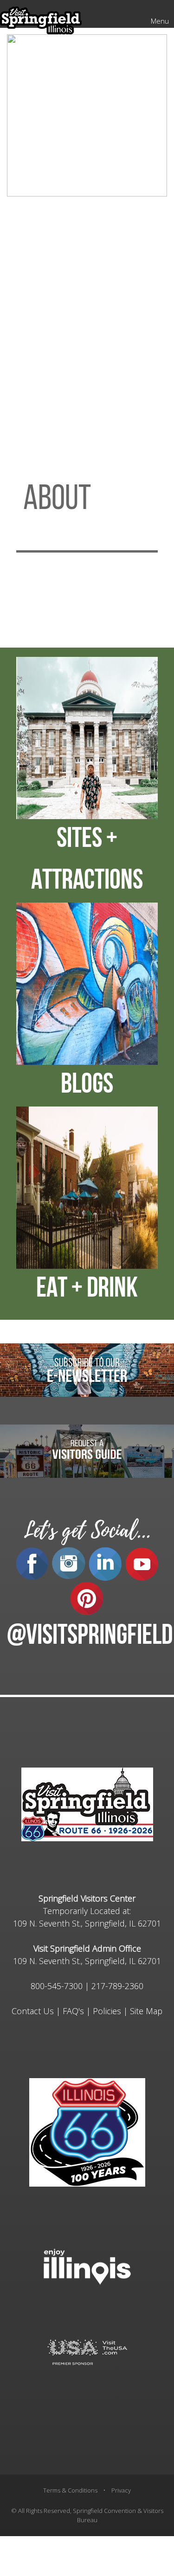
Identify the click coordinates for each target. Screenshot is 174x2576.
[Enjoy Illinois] (87, 2266)
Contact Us (33, 2011)
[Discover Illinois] (87, 2351)
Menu (160, 21)
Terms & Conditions (70, 2490)
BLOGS (87, 1086)
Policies (107, 2011)
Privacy (121, 2490)
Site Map (146, 2011)
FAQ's (73, 2011)
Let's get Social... (87, 1530)
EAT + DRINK (87, 1290)
